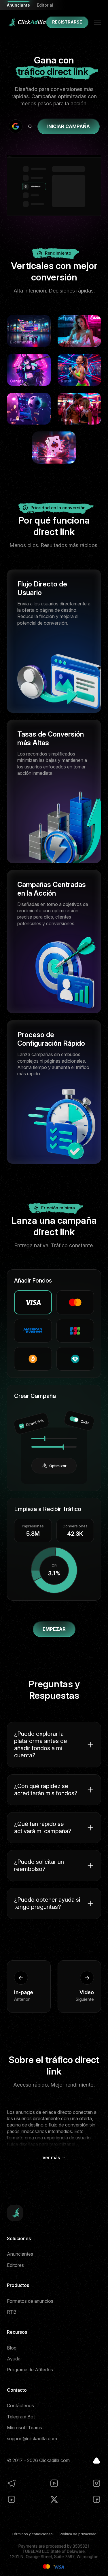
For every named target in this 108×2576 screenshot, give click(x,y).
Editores (15, 2265)
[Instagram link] (96, 2483)
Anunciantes (20, 2254)
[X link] (54, 2499)
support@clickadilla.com (32, 2439)
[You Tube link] (54, 2483)
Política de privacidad (78, 2534)
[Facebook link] (96, 2499)
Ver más (51, 2157)
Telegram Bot (21, 2417)
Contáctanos (20, 2405)
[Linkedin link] (12, 2499)
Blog (12, 2348)
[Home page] (26, 22)
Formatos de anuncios (30, 2301)
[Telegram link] (12, 2483)
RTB (12, 2312)
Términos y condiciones (32, 2534)
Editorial (45, 5)
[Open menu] (98, 22)
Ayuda (14, 2359)
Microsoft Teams (24, 2428)
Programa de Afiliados (30, 2370)
